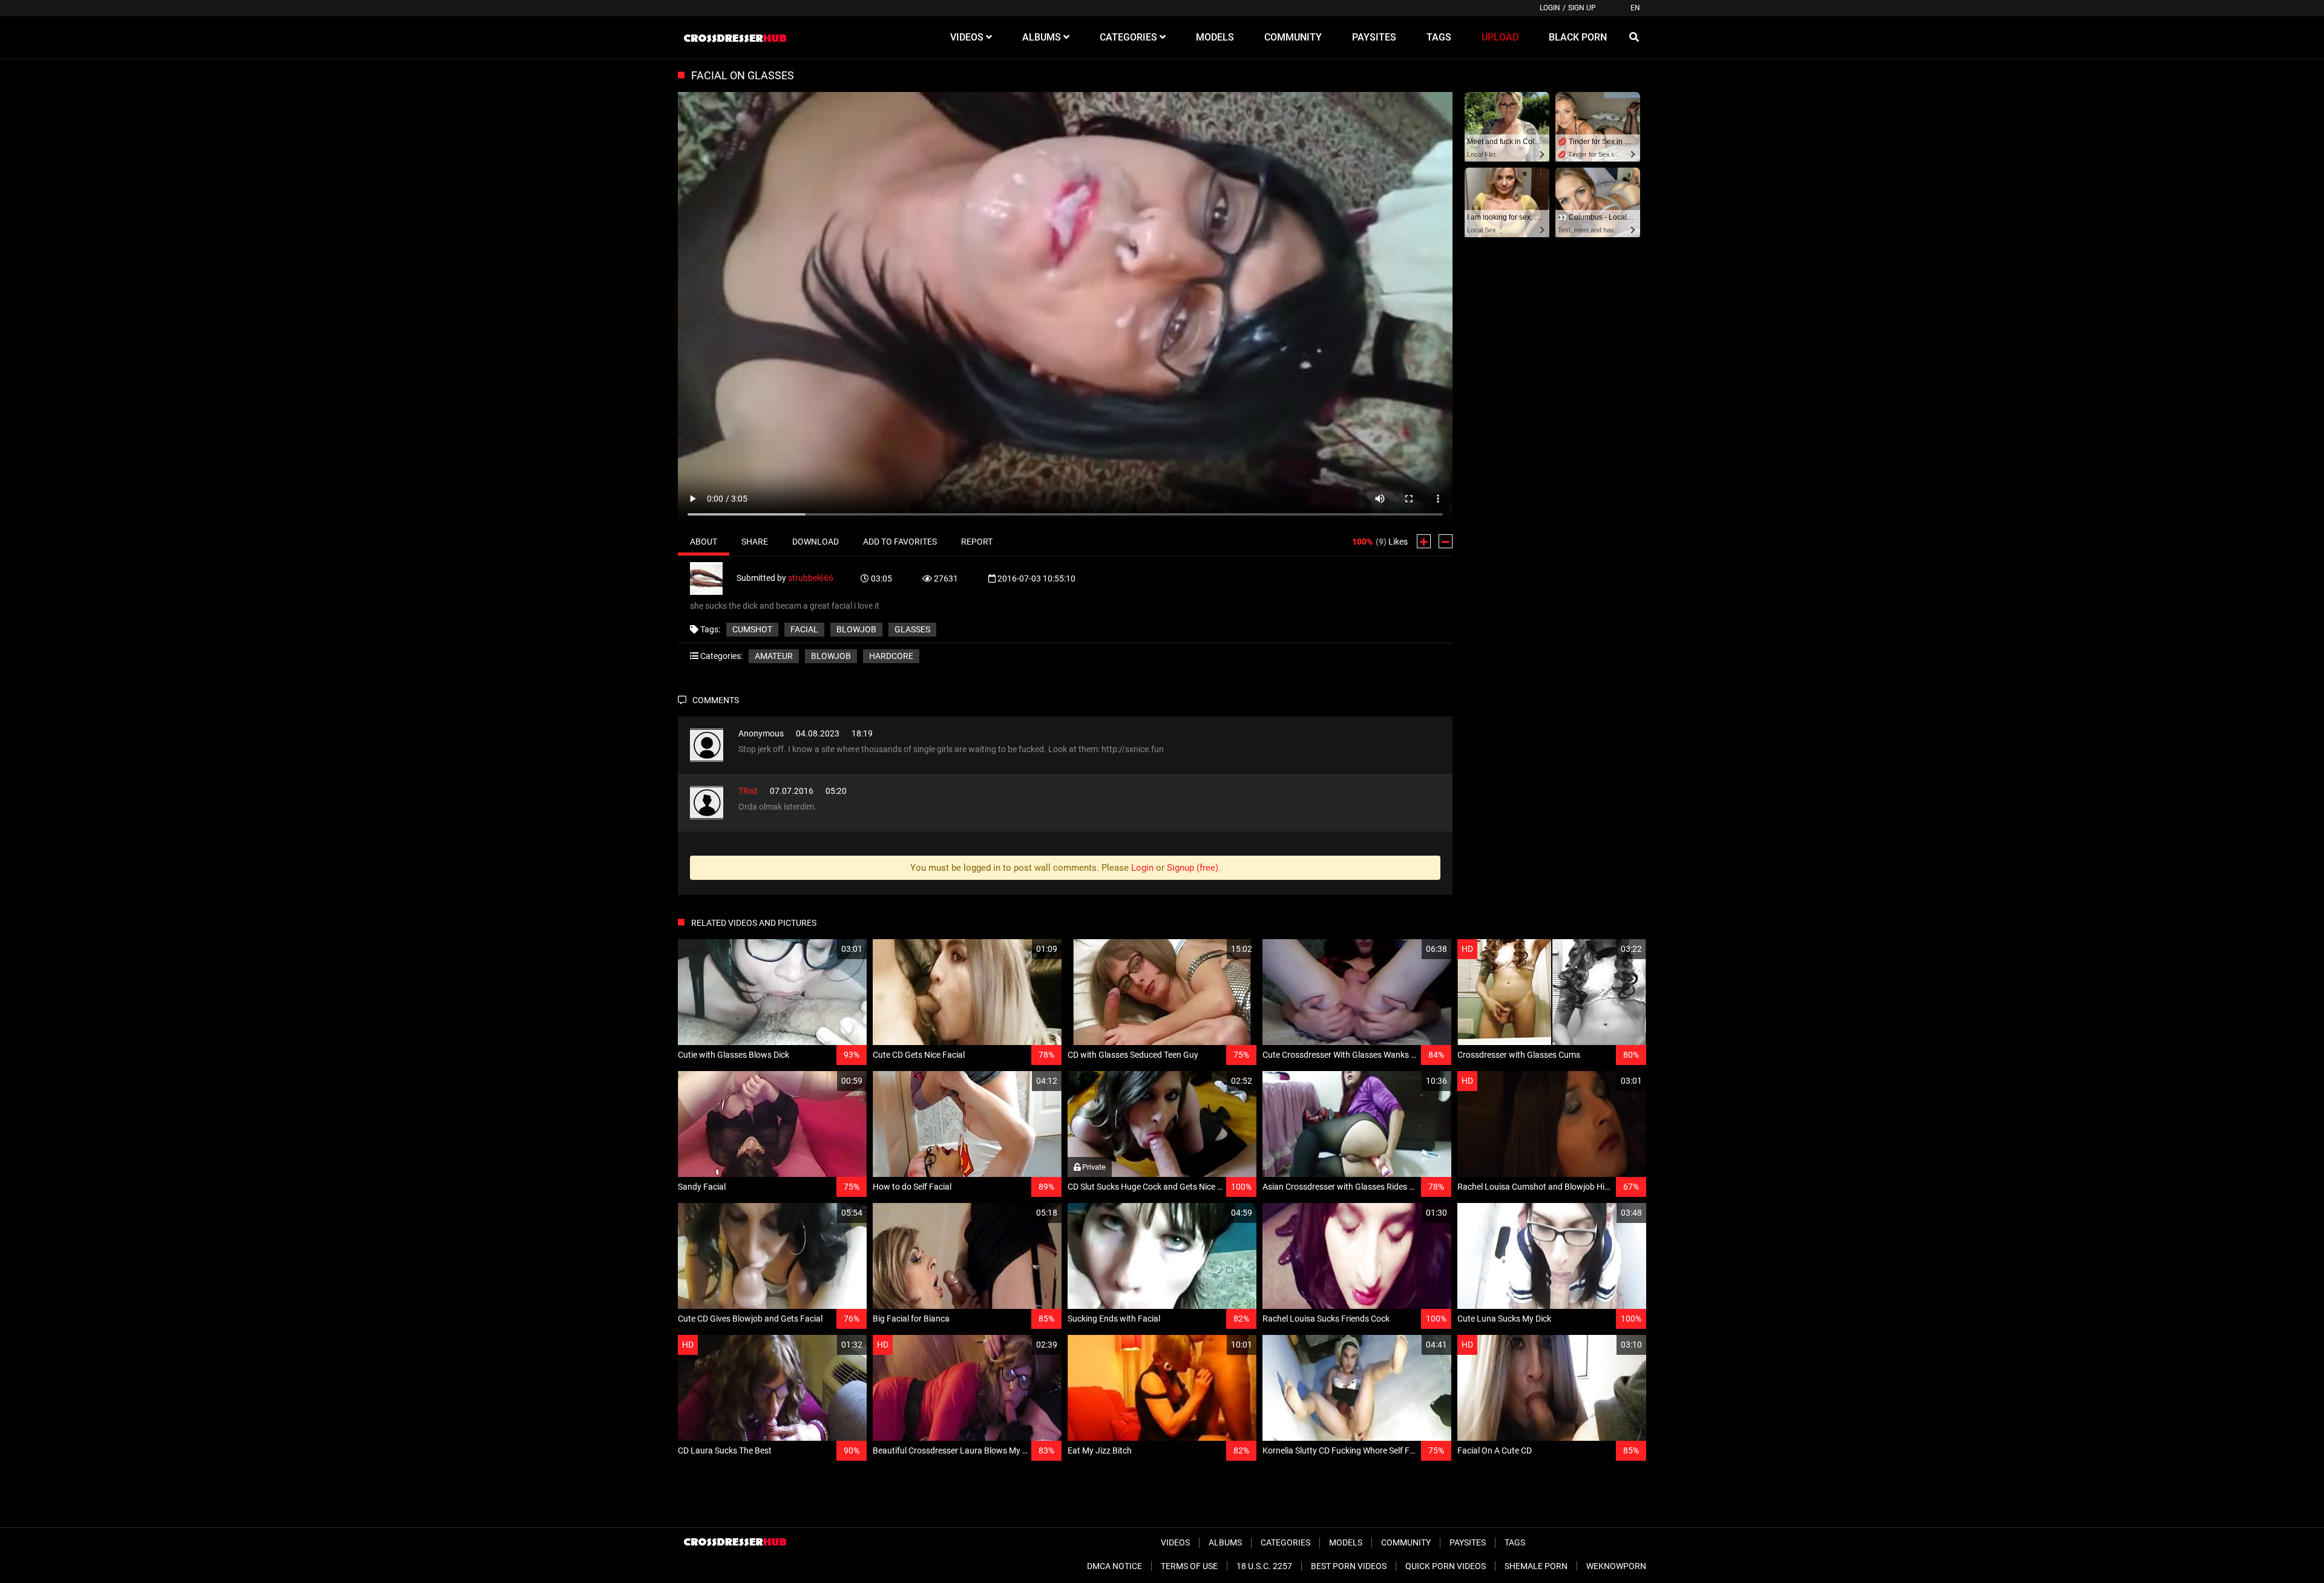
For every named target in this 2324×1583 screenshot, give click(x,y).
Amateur (774, 656)
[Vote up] (1424, 541)
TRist (748, 791)
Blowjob (831, 656)
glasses (912, 629)
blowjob (856, 629)
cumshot (752, 629)
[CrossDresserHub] (735, 38)
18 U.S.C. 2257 (1264, 1566)
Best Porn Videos (1349, 1566)
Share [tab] (755, 542)
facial (804, 629)
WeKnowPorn (1616, 1566)
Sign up (1582, 8)
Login (1550, 8)
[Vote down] (1446, 541)
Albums (1225, 1542)
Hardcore (891, 656)
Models (1346, 1542)
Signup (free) (1193, 868)
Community (1406, 1542)
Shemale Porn (1536, 1566)
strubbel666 (811, 577)
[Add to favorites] (829, 949)
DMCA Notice (1114, 1566)
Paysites (1468, 1542)
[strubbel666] (713, 577)
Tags (1515, 1542)
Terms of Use (1189, 1566)
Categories (1285, 1542)
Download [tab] (816, 542)
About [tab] (704, 542)
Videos (1175, 1542)
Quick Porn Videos (1446, 1566)
